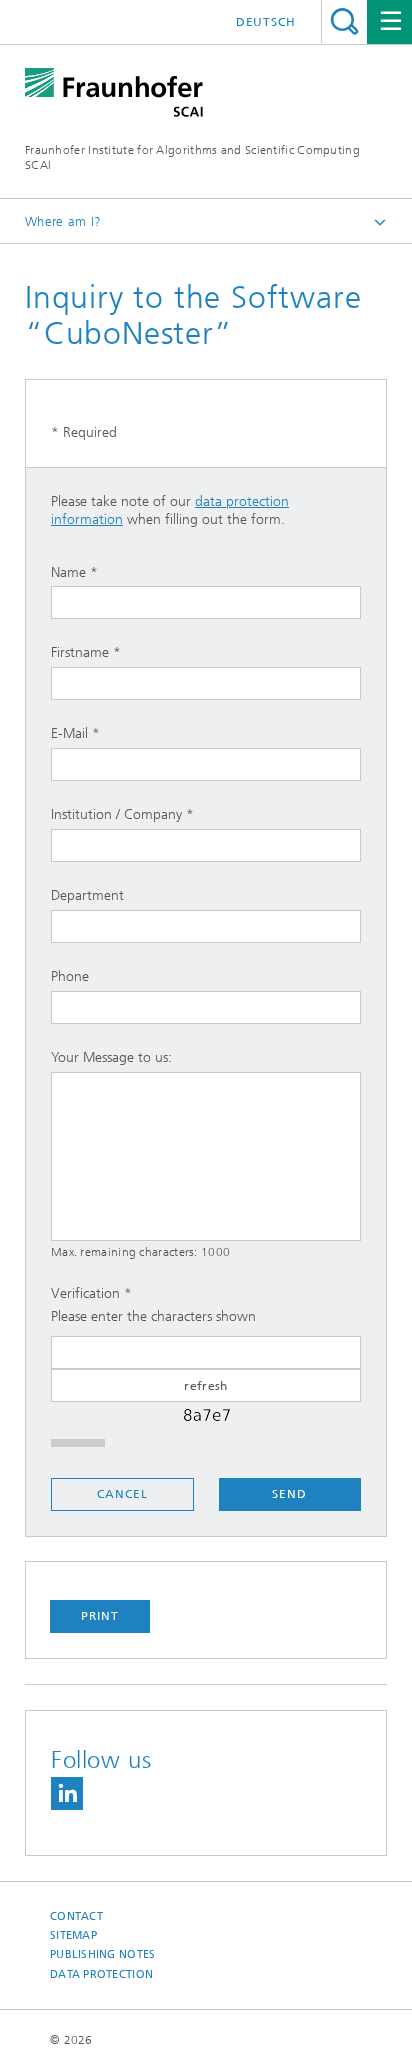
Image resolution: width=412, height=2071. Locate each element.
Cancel (122, 1494)
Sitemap (73, 1935)
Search (344, 21)
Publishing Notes (102, 1954)
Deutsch (266, 22)
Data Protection (101, 1974)
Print (100, 1616)
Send (289, 1494)
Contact (76, 1916)
